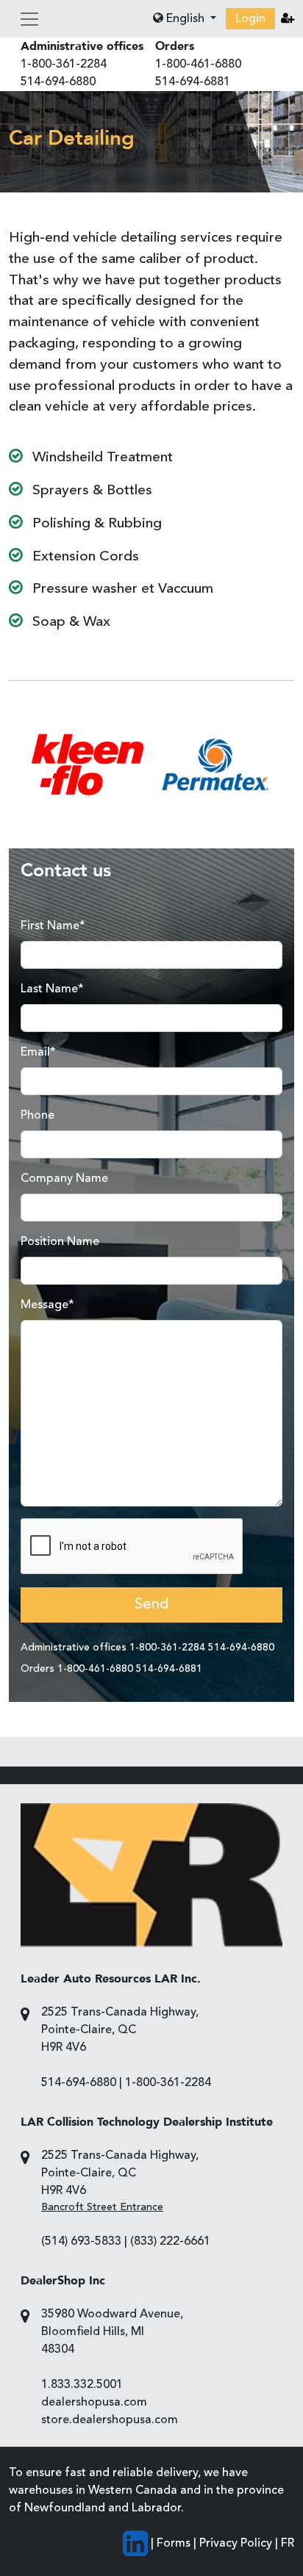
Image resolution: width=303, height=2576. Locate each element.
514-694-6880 (58, 82)
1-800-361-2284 (64, 65)
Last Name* (52, 989)
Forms (174, 2544)
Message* (47, 1305)
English (185, 19)
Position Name (60, 1242)
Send (151, 1605)
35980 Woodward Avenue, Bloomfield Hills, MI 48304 (112, 2332)
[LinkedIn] (135, 2544)
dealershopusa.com (94, 2403)
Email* (38, 1053)
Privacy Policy (236, 2544)
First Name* (53, 926)
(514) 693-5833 (81, 2242)
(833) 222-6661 (170, 2242)
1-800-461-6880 (198, 65)
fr (288, 2544)
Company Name (64, 1179)
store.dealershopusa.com (110, 2420)
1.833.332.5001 (82, 2385)
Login (250, 19)
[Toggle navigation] (29, 19)
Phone (38, 1116)
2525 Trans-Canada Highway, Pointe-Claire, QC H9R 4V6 (120, 2030)
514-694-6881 (193, 82)
